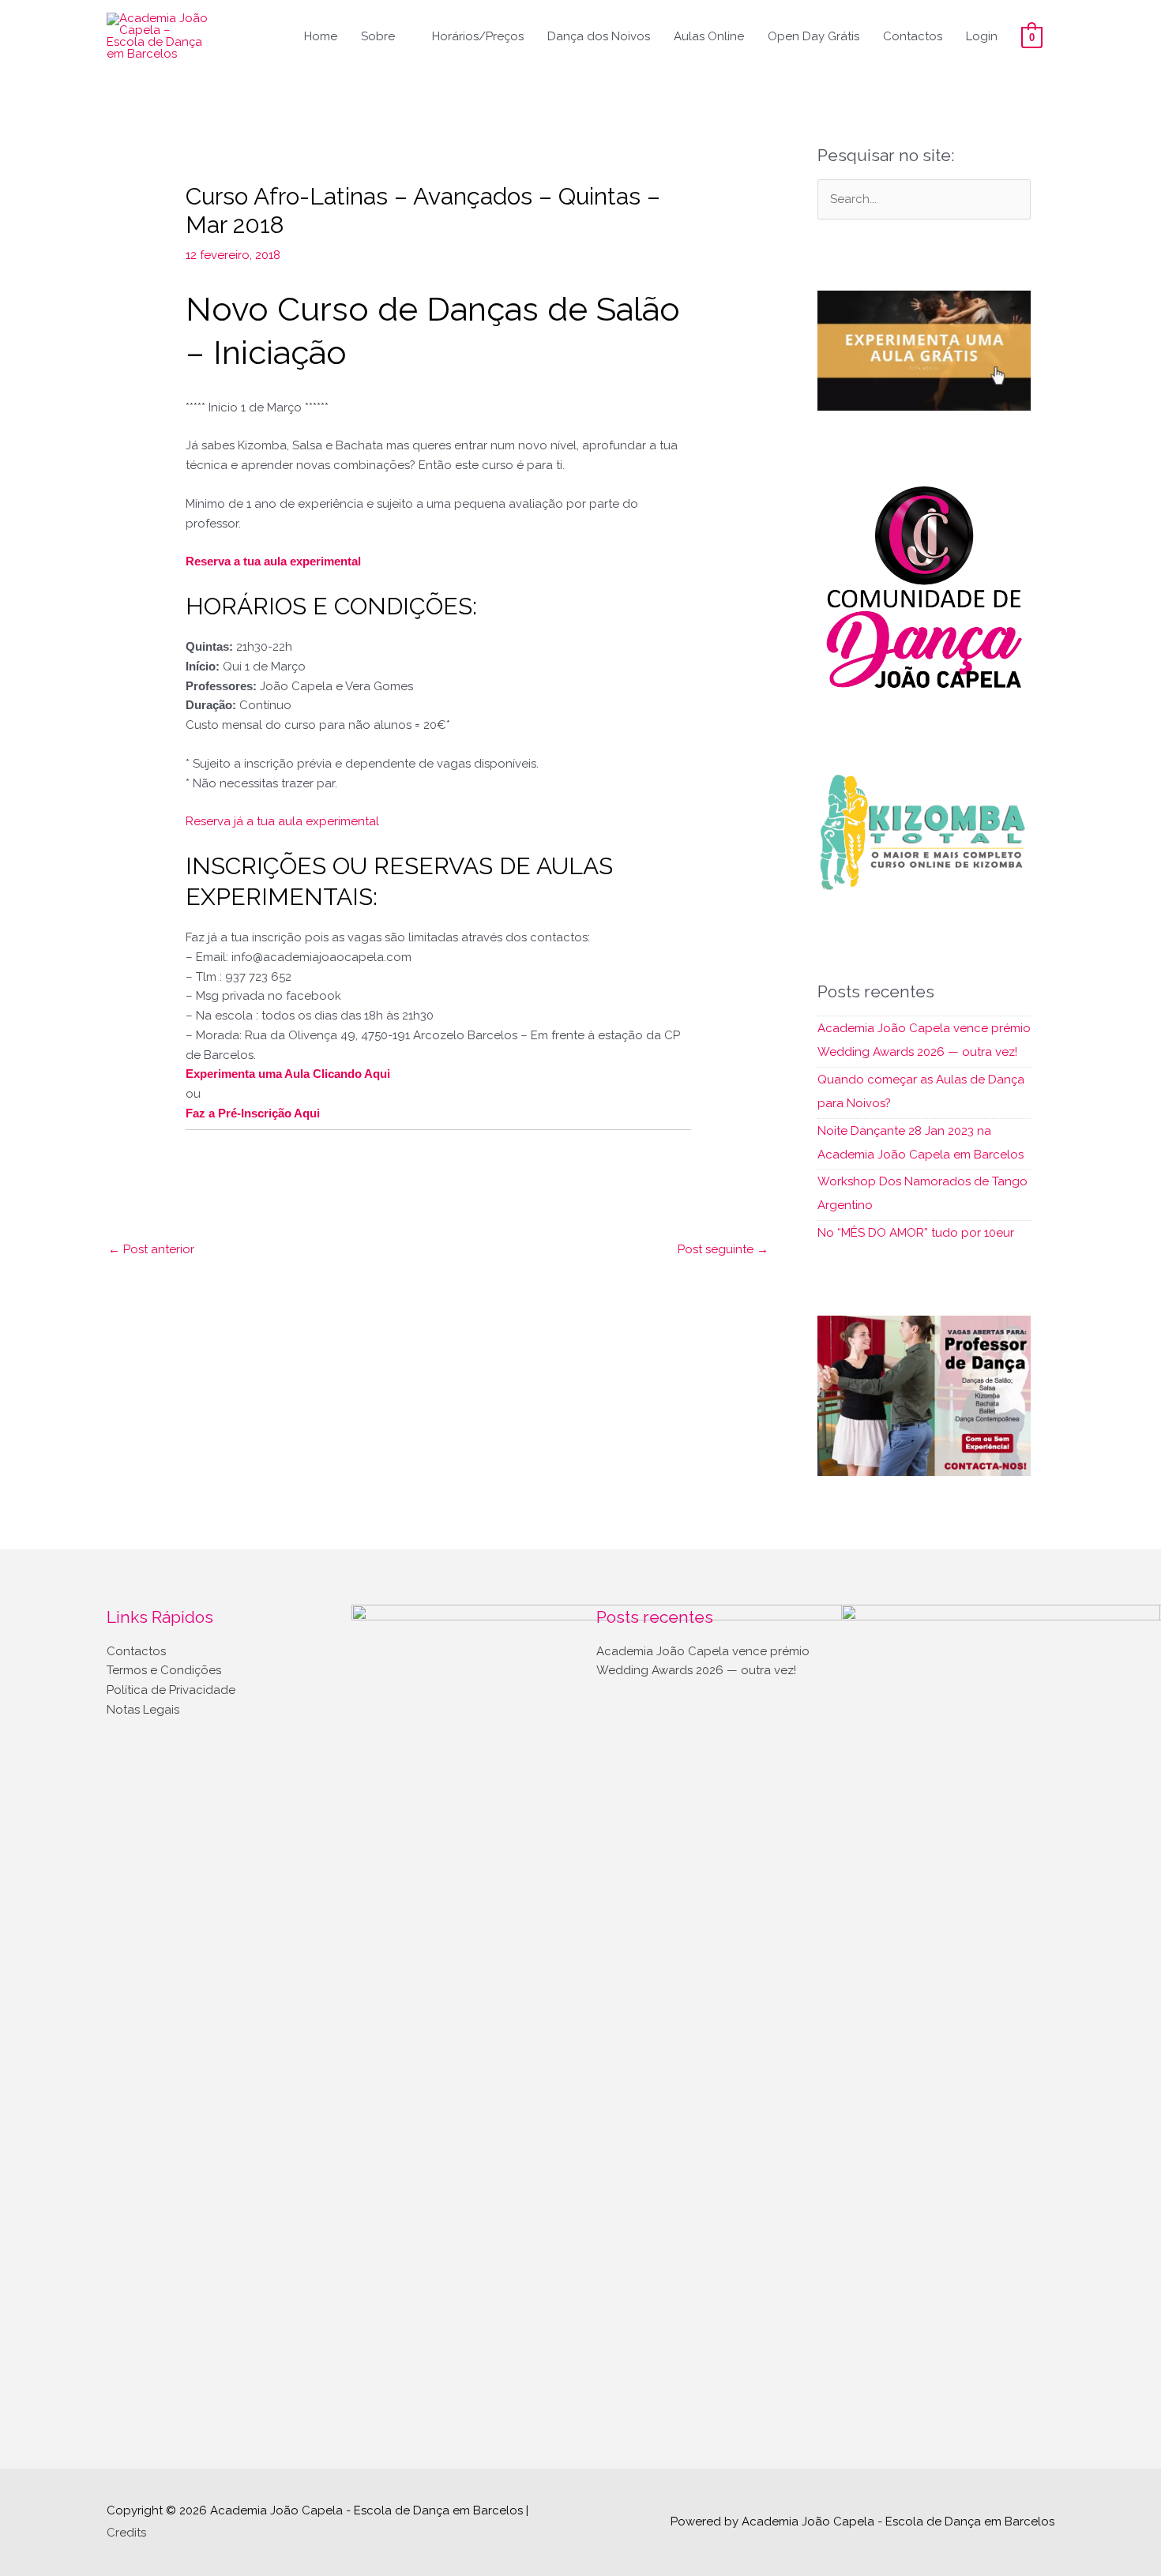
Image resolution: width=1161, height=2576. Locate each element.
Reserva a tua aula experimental (273, 561)
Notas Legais (143, 1710)
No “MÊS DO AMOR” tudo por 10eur (916, 1233)
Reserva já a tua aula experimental (282, 821)
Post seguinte (723, 1249)
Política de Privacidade (171, 1690)
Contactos (913, 36)
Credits (126, 2533)
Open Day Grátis (813, 36)
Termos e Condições (164, 1670)
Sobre (378, 36)
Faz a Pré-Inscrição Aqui (253, 1113)
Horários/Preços (478, 36)
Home (321, 36)
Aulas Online (709, 36)
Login (982, 36)
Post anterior (151, 1249)
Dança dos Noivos (599, 36)
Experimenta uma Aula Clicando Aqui (288, 1074)
